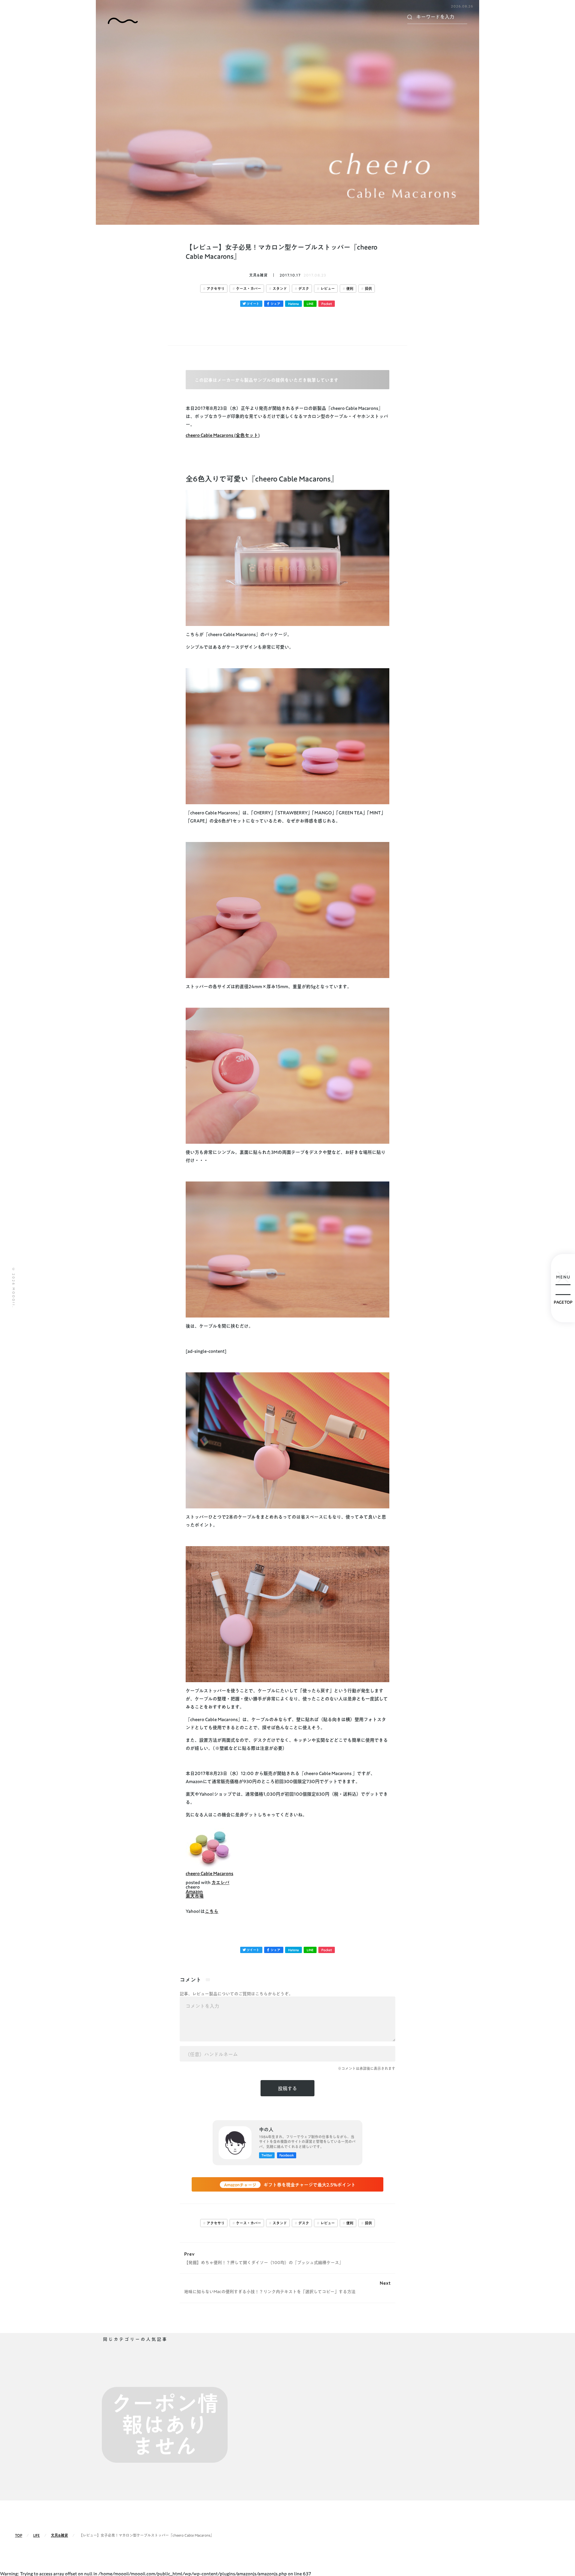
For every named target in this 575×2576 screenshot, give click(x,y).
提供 (368, 289)
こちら (212, 1911)
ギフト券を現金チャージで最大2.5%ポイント (290, 2185)
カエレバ (220, 1882)
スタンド (280, 289)
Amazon (194, 1891)
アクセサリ (216, 289)
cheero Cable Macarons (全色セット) (223, 435)
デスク (304, 289)
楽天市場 (195, 1896)
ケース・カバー (249, 289)
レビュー (328, 289)
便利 (350, 289)
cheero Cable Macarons (209, 1873)
